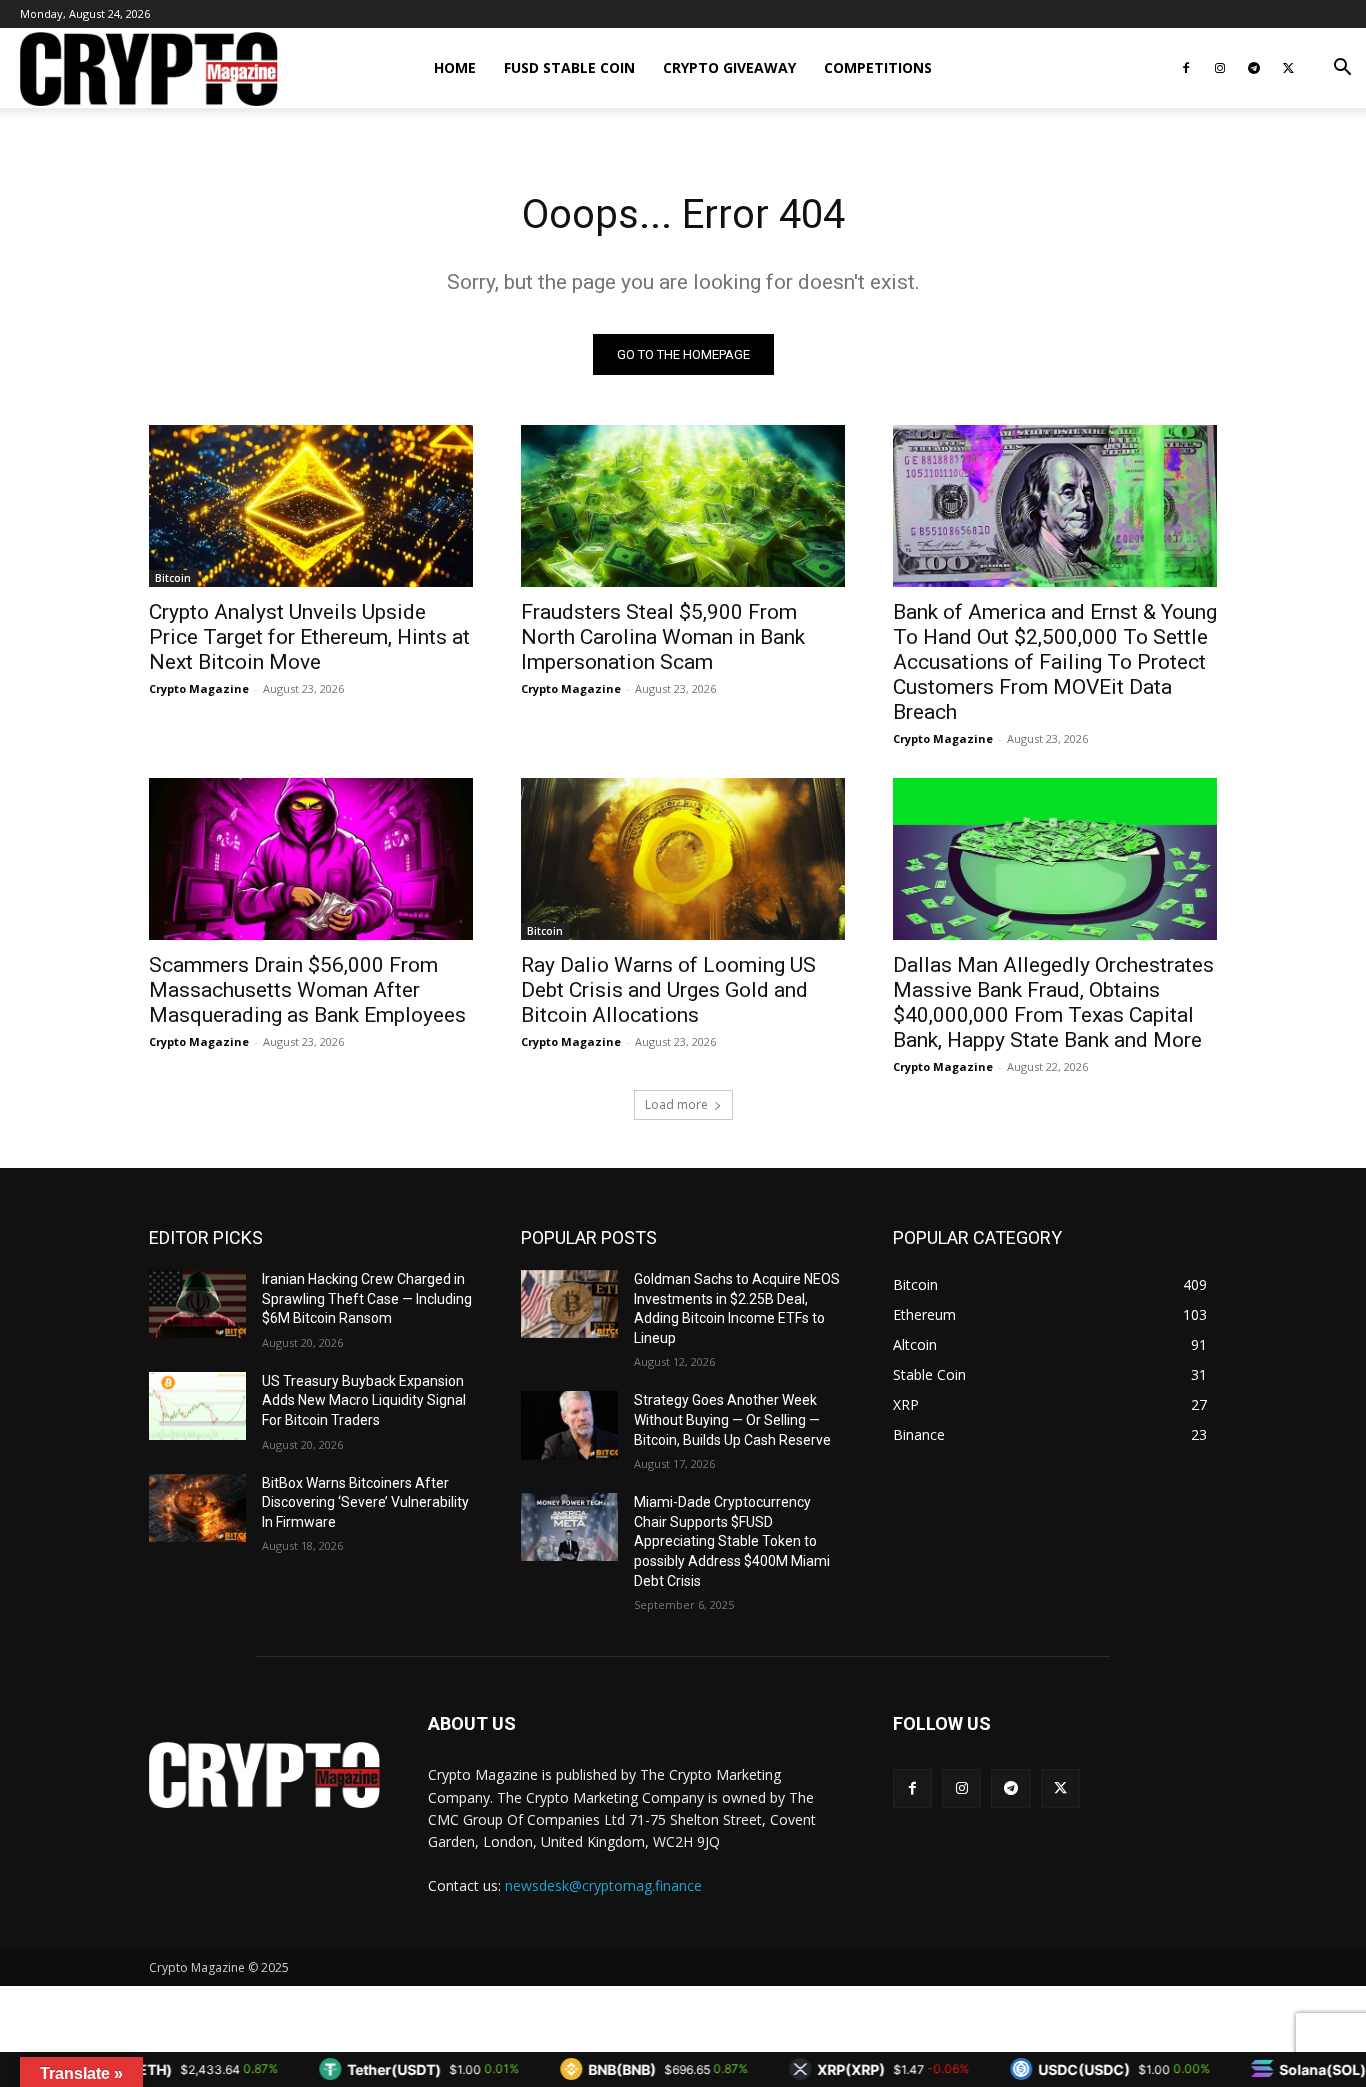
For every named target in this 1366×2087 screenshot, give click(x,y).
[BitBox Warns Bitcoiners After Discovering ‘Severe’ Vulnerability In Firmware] (197, 1508)
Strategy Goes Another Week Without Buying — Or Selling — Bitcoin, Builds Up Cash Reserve (734, 1419)
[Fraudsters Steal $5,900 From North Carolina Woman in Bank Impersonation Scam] (683, 506)
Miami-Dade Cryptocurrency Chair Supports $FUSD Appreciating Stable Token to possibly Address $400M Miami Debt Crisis (732, 1541)
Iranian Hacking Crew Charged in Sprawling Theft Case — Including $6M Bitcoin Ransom (367, 1298)
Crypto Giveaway (729, 67)
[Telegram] (1254, 68)
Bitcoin (173, 578)
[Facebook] (1186, 68)
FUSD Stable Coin (569, 67)
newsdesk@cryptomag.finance (603, 1885)
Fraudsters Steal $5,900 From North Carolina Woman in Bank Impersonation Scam (663, 637)
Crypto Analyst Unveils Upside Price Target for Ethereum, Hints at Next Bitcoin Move (309, 637)
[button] (1342, 69)
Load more (676, 1104)
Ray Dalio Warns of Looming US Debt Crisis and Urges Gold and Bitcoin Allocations (668, 990)
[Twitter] (1288, 68)
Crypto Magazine (199, 688)
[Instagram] (1220, 68)
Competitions (878, 67)
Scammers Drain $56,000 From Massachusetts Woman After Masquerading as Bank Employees (307, 990)
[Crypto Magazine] (264, 1775)
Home (455, 67)
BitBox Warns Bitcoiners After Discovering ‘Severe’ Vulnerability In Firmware (365, 1502)
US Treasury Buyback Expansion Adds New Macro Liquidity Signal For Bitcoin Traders (364, 1400)
